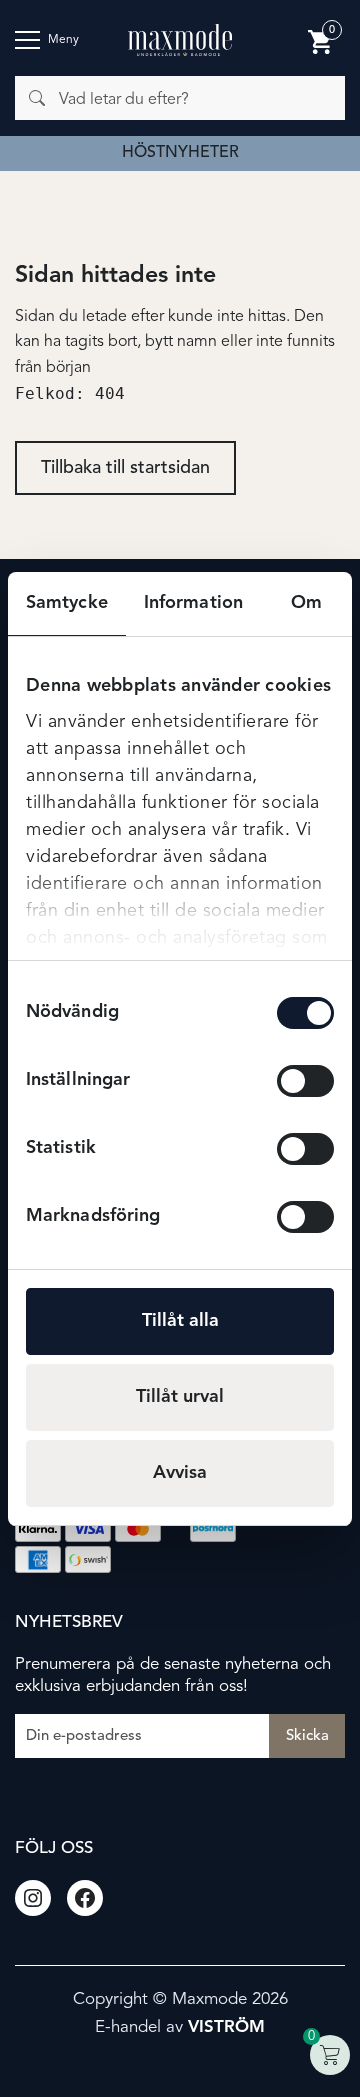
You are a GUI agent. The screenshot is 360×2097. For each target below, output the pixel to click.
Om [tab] (306, 603)
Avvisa (180, 1473)
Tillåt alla (180, 1321)
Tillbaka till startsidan (125, 468)
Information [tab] (193, 603)
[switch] (305, 1081)
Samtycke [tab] (67, 603)
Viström (226, 2027)
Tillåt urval (180, 1397)
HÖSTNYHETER (180, 153)
